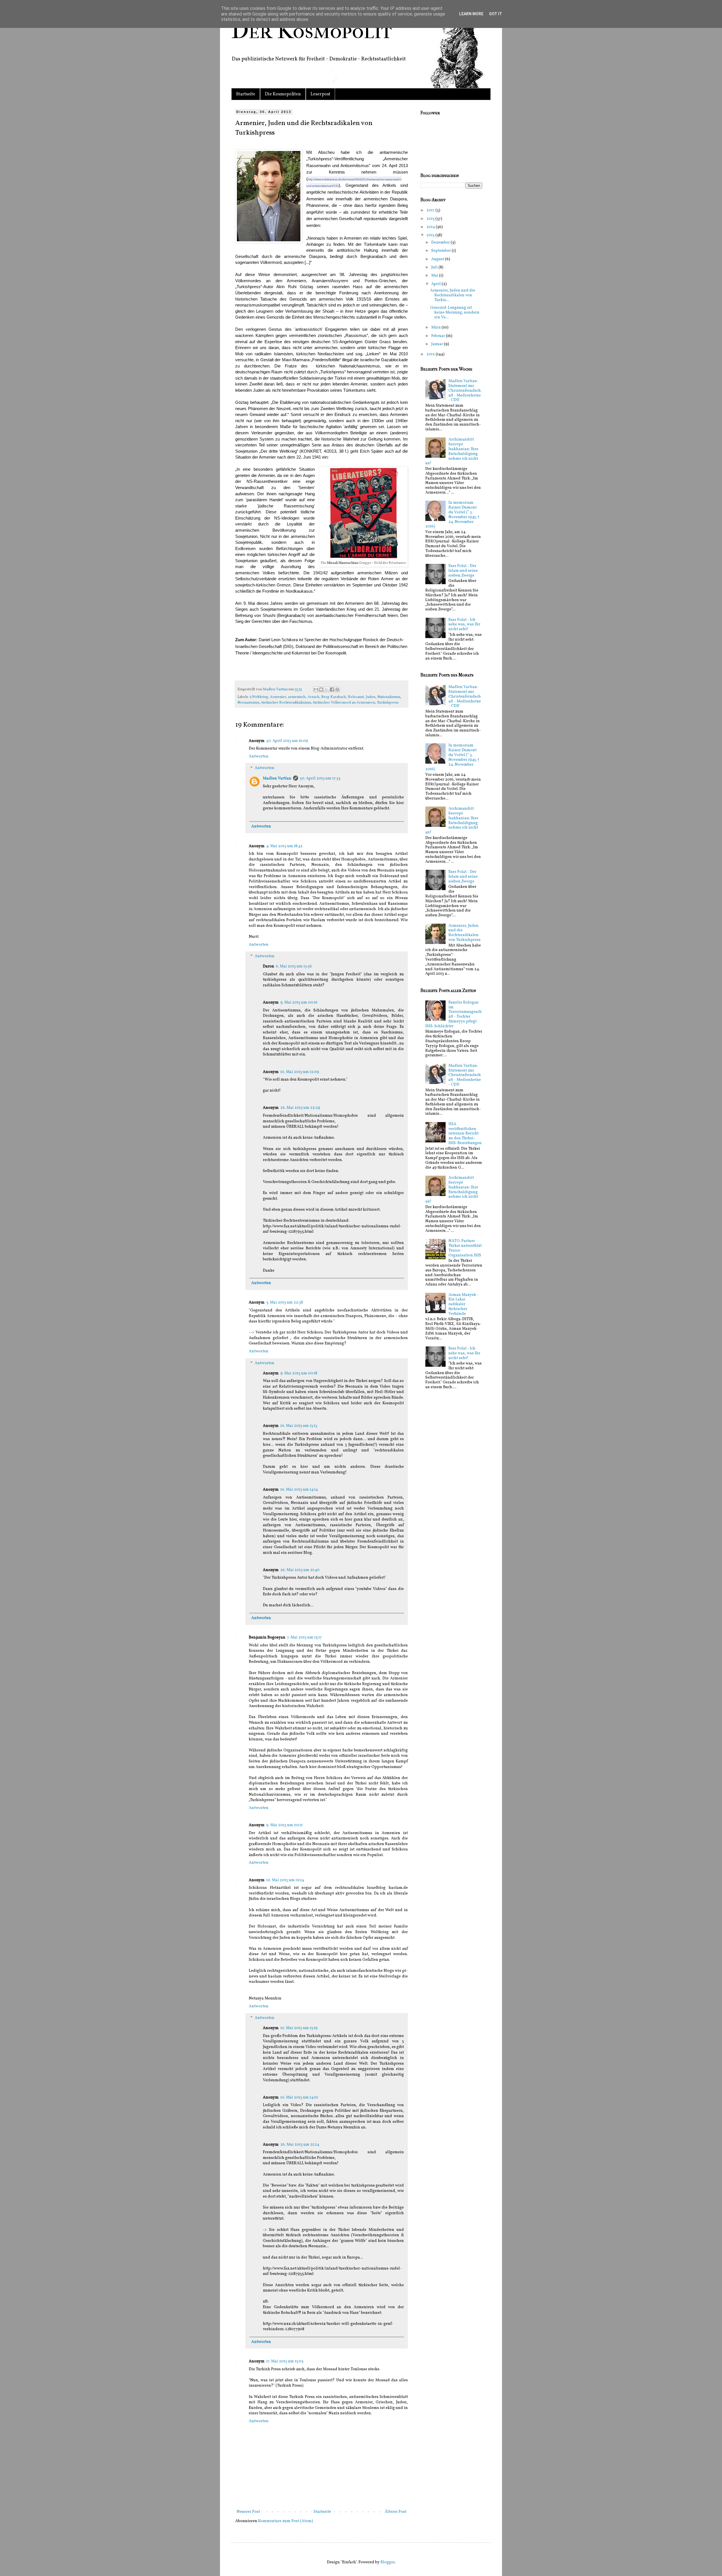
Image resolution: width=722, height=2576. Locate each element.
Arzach (313, 697)
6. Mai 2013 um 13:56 (294, 966)
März (436, 328)
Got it (496, 14)
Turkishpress (388, 703)
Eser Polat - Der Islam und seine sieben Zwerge (463, 571)
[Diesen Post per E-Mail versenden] (316, 689)
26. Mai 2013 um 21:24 (300, 2145)
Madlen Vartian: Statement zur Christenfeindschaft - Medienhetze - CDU (465, 391)
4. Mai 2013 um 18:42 (284, 846)
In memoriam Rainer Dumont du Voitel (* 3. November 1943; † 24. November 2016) (453, 515)
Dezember (441, 243)
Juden (371, 697)
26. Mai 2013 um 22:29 (300, 1108)
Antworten (259, 756)
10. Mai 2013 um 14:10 (299, 2098)
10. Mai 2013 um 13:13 (299, 1426)
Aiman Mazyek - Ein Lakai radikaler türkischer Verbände (464, 1304)
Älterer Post (396, 2512)
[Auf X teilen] (327, 689)
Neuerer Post (248, 2512)
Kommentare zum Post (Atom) (286, 2521)
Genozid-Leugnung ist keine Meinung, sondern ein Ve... (455, 313)
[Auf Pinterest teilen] (337, 689)
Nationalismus (389, 697)
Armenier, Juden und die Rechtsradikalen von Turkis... (453, 295)
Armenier (278, 697)
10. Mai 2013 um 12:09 (300, 1072)
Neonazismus (248, 703)
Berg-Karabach (334, 697)
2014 (431, 227)
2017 (431, 210)
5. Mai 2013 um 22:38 (285, 1303)
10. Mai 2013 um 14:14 (299, 1490)
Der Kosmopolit (312, 31)
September (442, 251)
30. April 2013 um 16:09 (287, 741)
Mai (435, 276)
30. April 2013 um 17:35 (320, 778)
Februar (439, 336)
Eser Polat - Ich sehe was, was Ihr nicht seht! (464, 625)
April (436, 284)
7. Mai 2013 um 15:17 (304, 1638)
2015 (431, 219)
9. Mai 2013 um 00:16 (299, 1003)
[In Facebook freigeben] (332, 689)
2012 (431, 354)
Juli (435, 267)
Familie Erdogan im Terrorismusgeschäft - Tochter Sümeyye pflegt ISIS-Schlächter (454, 1014)
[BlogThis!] (321, 689)
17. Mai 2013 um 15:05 (285, 2361)
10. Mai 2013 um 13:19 (299, 2028)
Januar (438, 344)
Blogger (388, 2562)
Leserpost (320, 94)
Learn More (471, 14)
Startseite (246, 94)
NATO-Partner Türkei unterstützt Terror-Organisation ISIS (465, 1248)
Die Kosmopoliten (283, 94)
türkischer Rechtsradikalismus (286, 703)
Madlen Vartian (276, 689)
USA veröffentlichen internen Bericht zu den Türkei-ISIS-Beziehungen (465, 1134)
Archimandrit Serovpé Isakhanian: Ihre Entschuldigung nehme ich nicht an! (452, 451)
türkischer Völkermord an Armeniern (344, 703)
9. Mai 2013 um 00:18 (299, 1373)
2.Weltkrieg (259, 697)
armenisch (297, 697)
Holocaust (356, 697)
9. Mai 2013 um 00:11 (284, 1825)
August (438, 259)
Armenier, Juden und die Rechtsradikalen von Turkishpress (465, 933)
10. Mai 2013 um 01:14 (285, 1880)
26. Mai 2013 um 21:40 (300, 1570)
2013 (431, 235)
